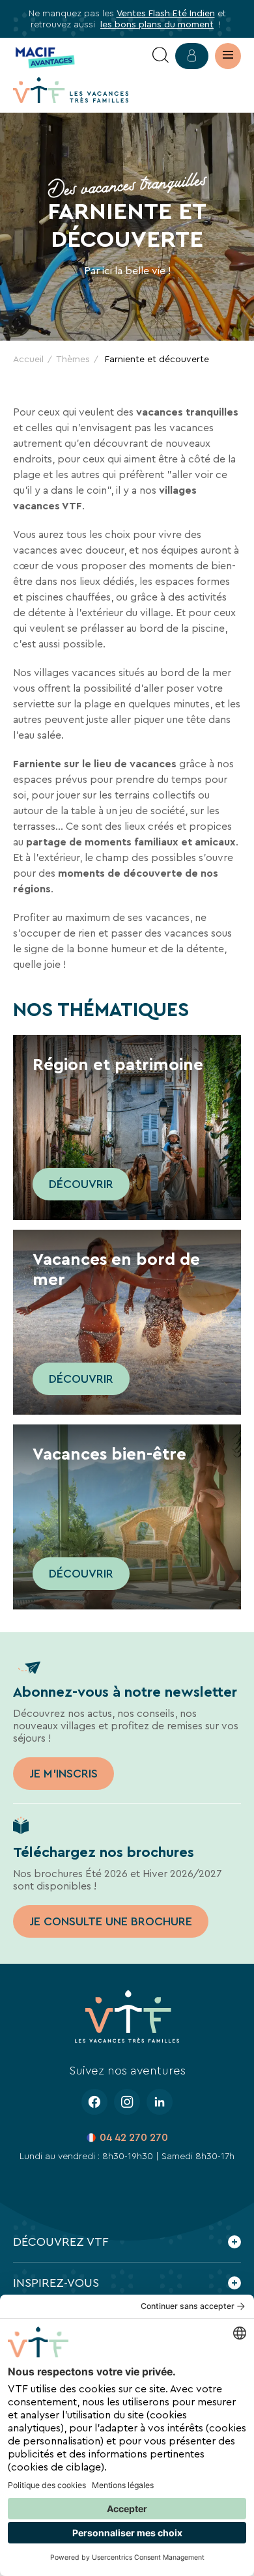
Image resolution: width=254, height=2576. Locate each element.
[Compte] (192, 56)
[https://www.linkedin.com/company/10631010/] (160, 2102)
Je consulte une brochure (111, 1921)
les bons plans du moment (157, 24)
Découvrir (81, 1184)
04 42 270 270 (134, 2137)
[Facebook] (94, 2102)
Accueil (28, 359)
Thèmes (73, 359)
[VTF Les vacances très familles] (71, 90)
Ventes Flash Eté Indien (166, 13)
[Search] (161, 56)
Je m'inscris (63, 1774)
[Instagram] (127, 2102)
